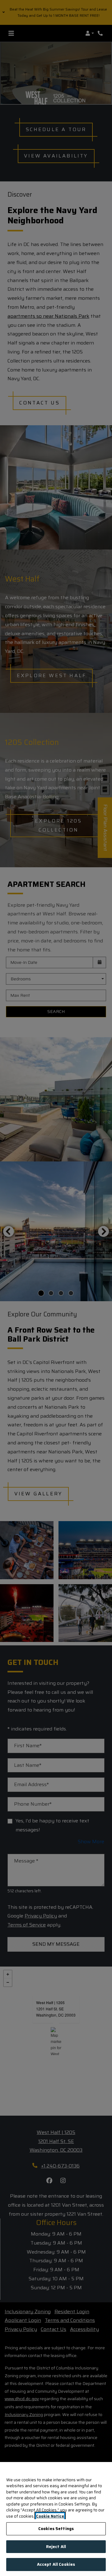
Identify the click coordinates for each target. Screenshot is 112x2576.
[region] (56, 2519)
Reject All (56, 2547)
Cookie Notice (50, 2516)
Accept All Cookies (56, 2564)
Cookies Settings (56, 2529)
